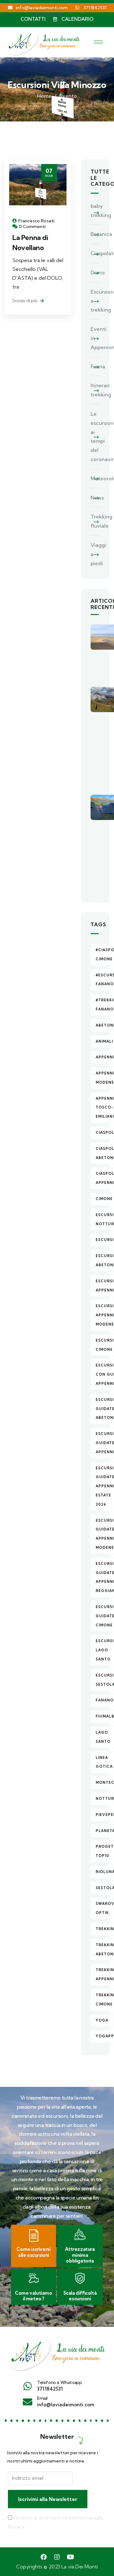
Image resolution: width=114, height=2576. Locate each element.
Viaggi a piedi (95, 554)
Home (44, 96)
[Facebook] (44, 2557)
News (95, 498)
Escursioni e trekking (95, 301)
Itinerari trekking (95, 390)
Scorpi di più (25, 301)
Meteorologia (95, 478)
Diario (95, 272)
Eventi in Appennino (95, 338)
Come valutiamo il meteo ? (33, 2296)
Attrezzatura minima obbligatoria (80, 2255)
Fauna (95, 366)
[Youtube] (70, 2557)
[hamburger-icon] (98, 42)
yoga (102, 2020)
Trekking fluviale (95, 521)
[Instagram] (57, 2557)
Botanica (95, 234)
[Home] (57, 2353)
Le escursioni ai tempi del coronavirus (95, 436)
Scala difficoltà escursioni (80, 2296)
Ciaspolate (95, 253)
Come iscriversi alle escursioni (33, 2252)
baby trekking (95, 211)
